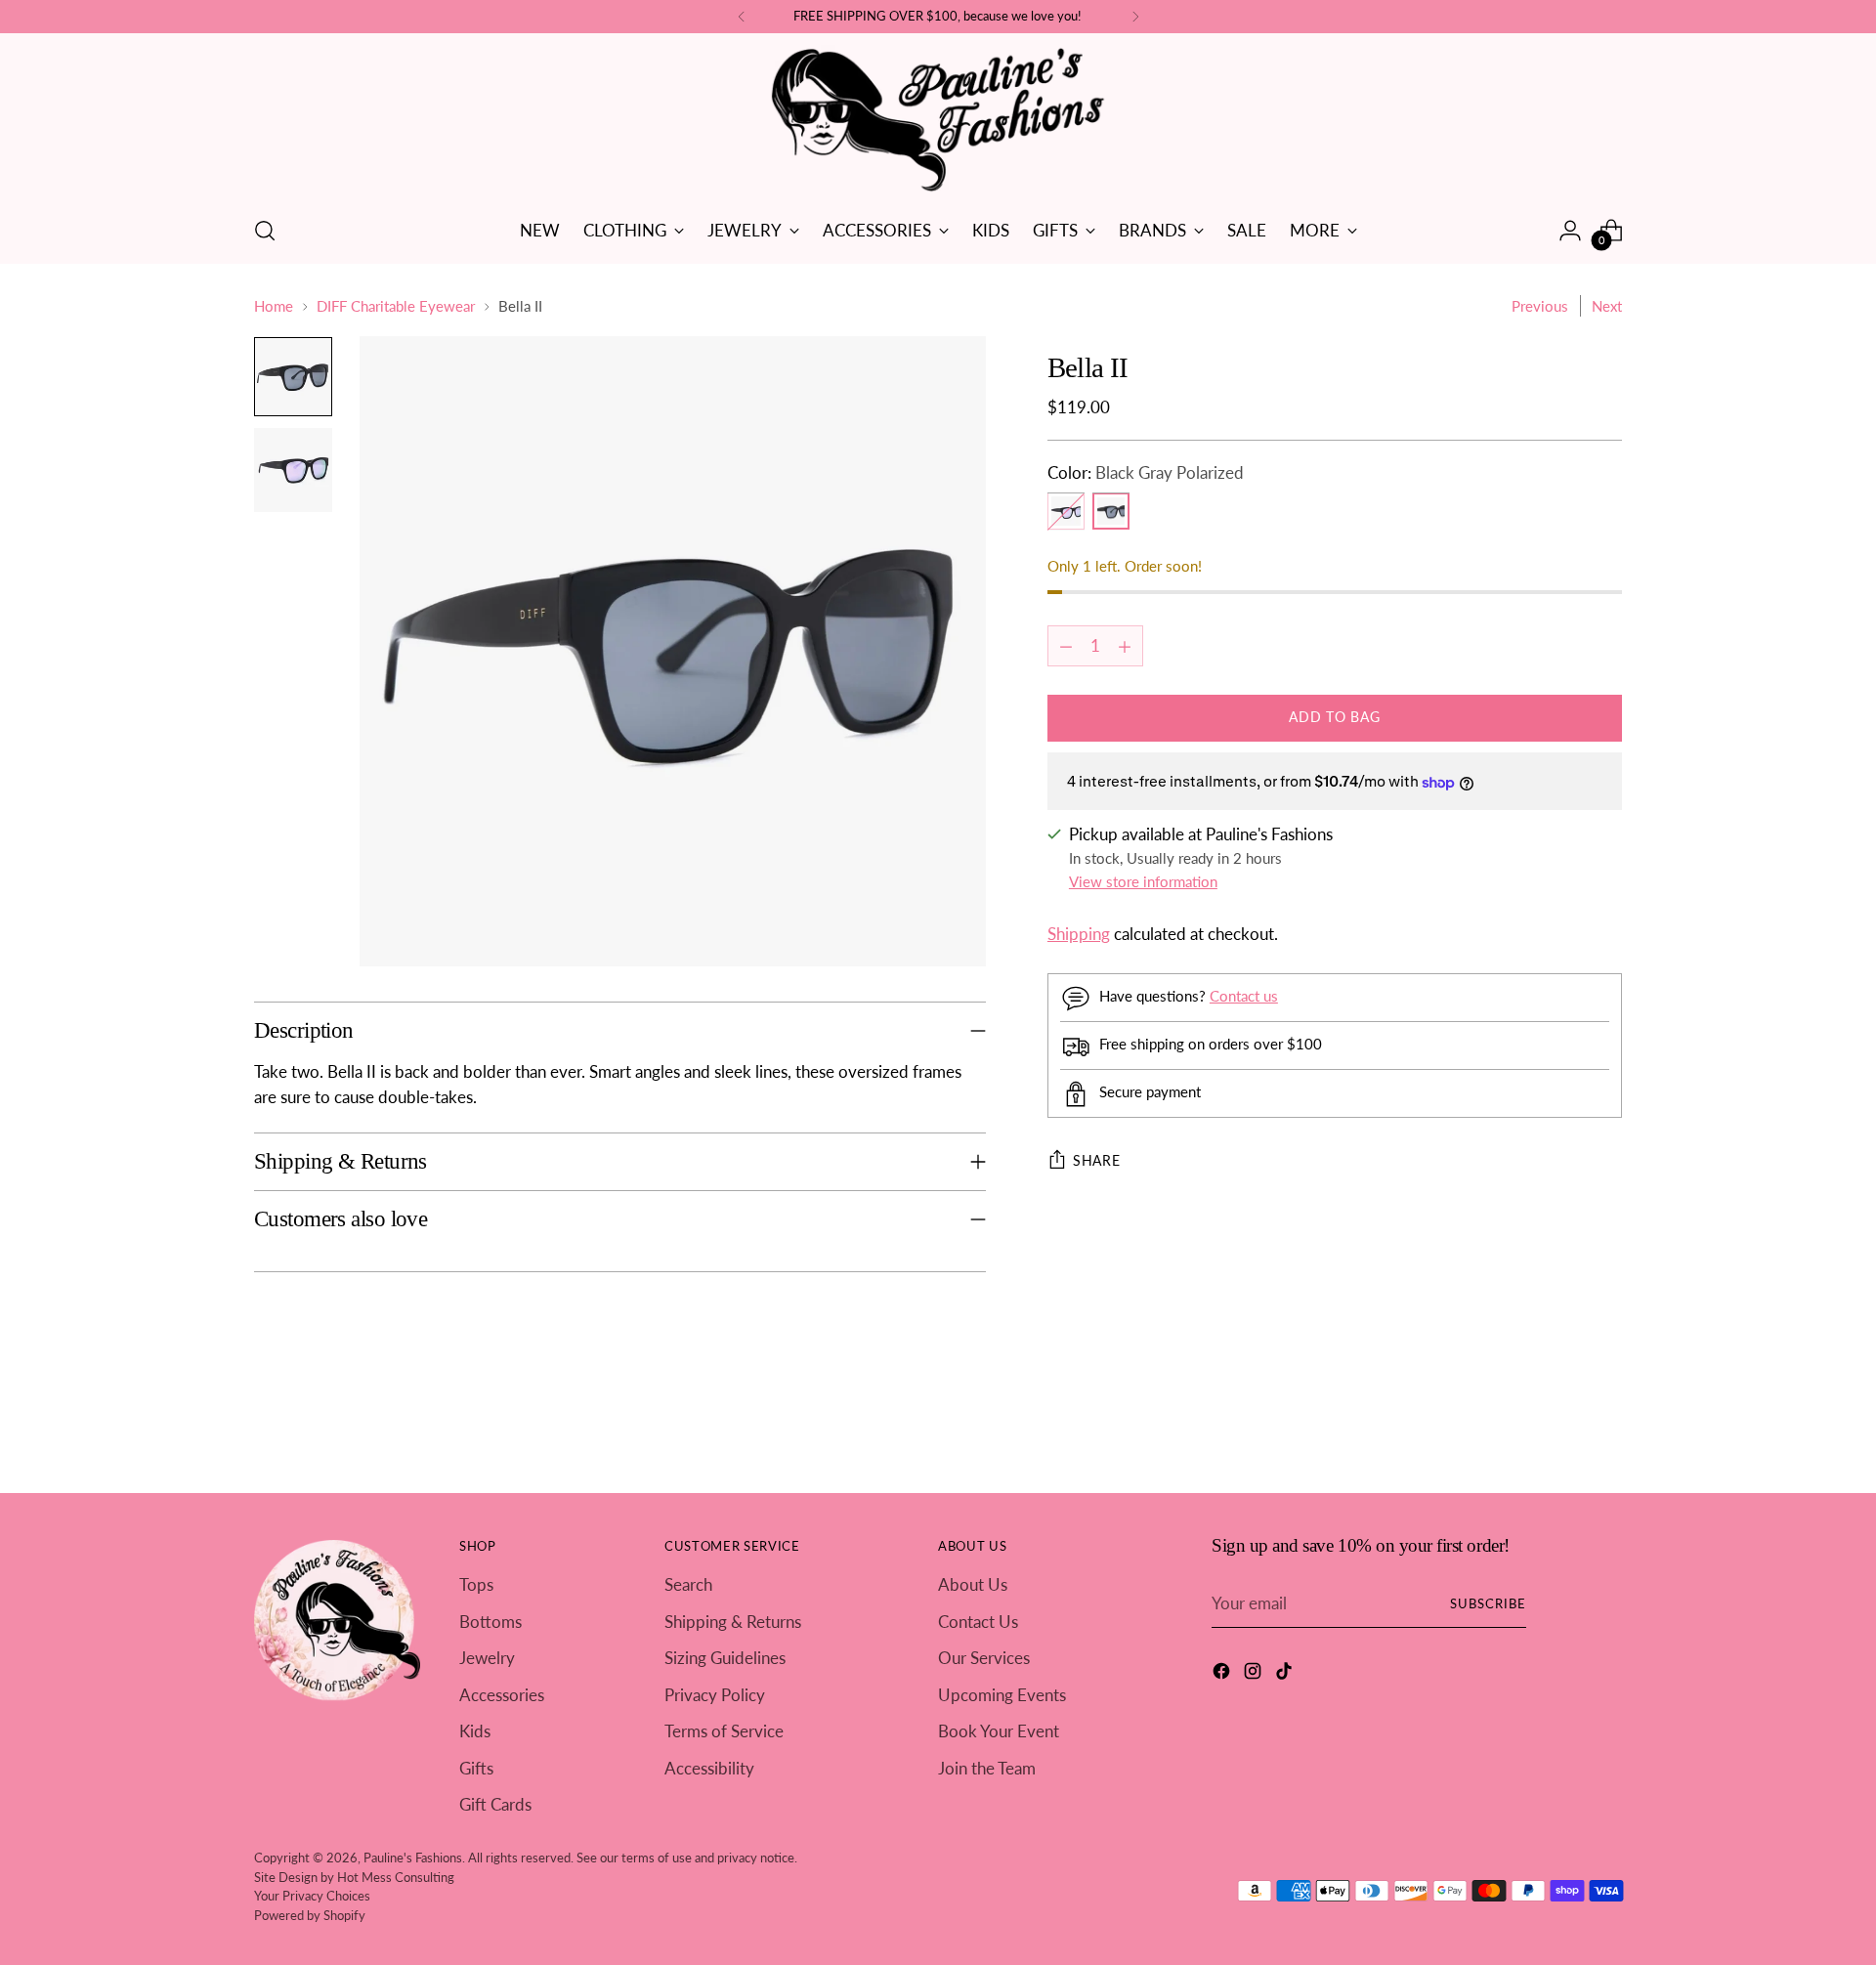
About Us (973, 1584)
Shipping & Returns (733, 1622)
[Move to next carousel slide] (1605, 1425)
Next (1607, 306)
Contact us (1244, 997)
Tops (476, 1584)
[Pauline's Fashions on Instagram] (1255, 1674)
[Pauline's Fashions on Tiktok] (1286, 1674)
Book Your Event (999, 1731)
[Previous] (742, 17)
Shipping (1079, 934)
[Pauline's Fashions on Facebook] (1223, 1674)
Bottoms (490, 1622)
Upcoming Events (1002, 1695)
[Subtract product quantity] (1066, 647)
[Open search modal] (265, 231)
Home (274, 306)
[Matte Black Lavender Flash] (1066, 512)
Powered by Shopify (310, 1915)
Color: (1146, 473)
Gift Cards (495, 1804)
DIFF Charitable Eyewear (396, 306)
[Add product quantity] (1125, 647)
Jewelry (487, 1658)
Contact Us (978, 1622)
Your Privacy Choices (312, 1896)
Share (1097, 1161)
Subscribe (1488, 1603)
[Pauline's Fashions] (938, 121)
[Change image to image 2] (293, 470)
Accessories (502, 1695)
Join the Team (987, 1768)
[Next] (1135, 17)
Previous (1540, 306)
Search (688, 1584)
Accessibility (709, 1768)
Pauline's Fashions (413, 1858)
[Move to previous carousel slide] (1560, 1426)
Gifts (476, 1768)
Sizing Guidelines (725, 1658)
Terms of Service (724, 1731)
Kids (475, 1731)
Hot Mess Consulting (396, 1877)
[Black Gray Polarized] (1111, 512)
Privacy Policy (715, 1695)
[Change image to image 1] (293, 377)
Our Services (984, 1658)
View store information (1143, 882)
